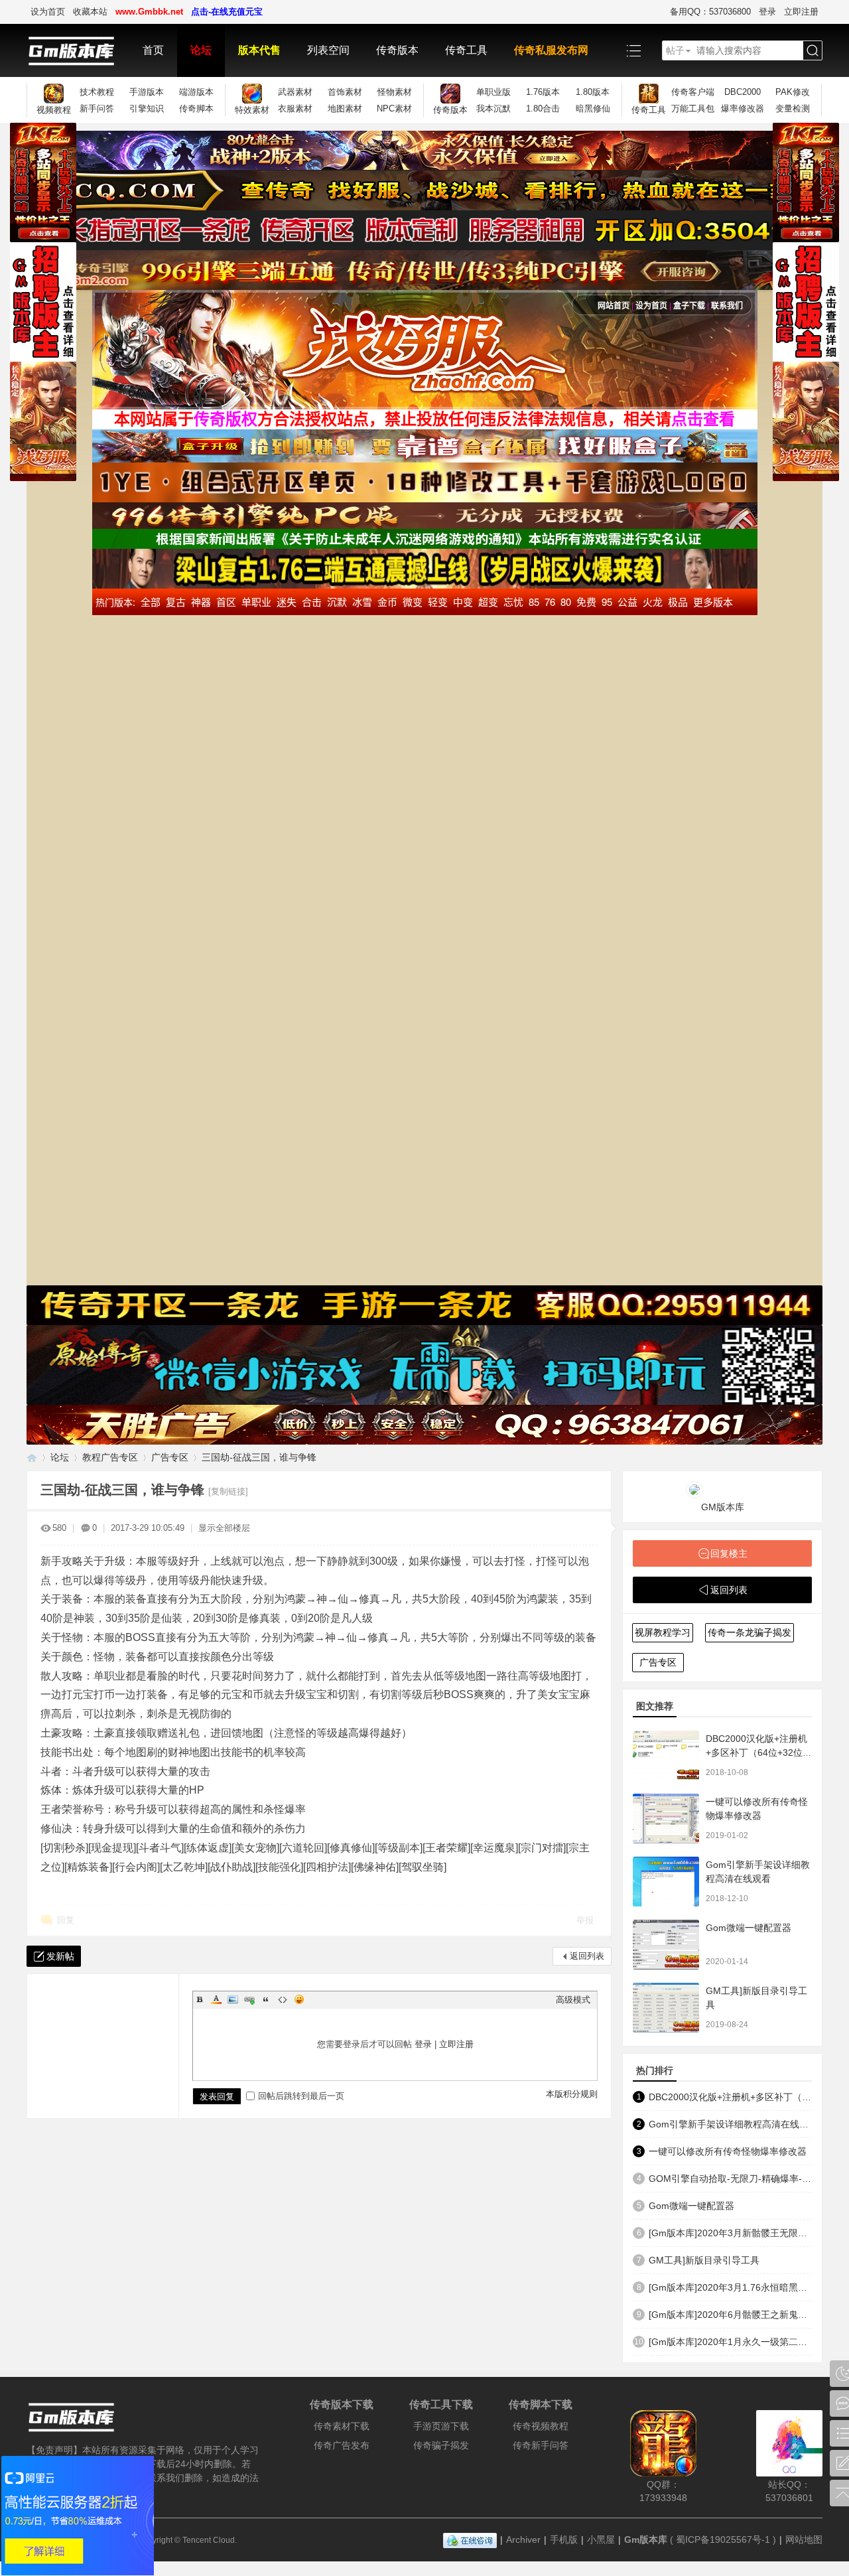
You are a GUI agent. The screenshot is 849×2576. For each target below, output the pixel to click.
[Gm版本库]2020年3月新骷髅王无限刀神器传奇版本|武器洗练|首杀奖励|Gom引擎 (730, 2233)
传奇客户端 (693, 92)
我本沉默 (493, 108)
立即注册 (801, 12)
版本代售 (259, 50)
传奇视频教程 (541, 2426)
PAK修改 (793, 92)
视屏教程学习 (663, 1632)
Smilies (299, 1999)
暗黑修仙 (593, 108)
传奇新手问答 (541, 2445)
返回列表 (587, 1956)
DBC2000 (743, 92)
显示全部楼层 (224, 1528)
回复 (66, 1920)
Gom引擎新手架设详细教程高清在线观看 (730, 2124)
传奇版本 (397, 50)
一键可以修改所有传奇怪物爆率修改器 (728, 2151)
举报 (585, 1920)
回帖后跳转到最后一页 (301, 2096)
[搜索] (813, 51)
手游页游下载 (441, 2426)
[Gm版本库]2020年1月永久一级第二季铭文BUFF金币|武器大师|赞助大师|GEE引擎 (730, 2342)
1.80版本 (593, 92)
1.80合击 (543, 108)
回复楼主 (729, 1553)
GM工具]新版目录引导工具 (704, 2260)
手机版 (564, 2540)
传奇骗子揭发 (441, 2445)
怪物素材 (395, 92)
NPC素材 (394, 108)
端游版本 (196, 92)
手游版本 (147, 92)
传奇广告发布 (342, 2445)
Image (233, 1999)
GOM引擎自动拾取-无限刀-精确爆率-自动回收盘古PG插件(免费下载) (730, 2179)
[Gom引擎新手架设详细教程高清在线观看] (666, 1882)
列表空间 (328, 50)
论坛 (201, 50)
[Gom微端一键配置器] (666, 1945)
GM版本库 (723, 1507)
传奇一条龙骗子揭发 (750, 1632)
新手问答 (97, 108)
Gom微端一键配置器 (749, 1928)
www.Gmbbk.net (149, 12)
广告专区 (170, 1457)
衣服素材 (295, 108)
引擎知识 (147, 108)
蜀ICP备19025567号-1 (723, 2540)
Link (249, 1999)
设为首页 (48, 12)
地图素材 (345, 108)
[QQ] (470, 2540)
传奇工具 (466, 50)
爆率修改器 (743, 108)
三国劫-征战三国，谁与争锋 (259, 1457)
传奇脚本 (196, 108)
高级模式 (573, 2000)
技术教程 (97, 92)
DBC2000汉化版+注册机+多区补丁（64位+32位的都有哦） (759, 1753)
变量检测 (793, 108)
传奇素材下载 (342, 2426)
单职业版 (493, 92)
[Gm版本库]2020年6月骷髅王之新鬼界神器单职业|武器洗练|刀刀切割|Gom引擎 (730, 2315)
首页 (153, 50)
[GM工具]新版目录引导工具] (666, 2008)
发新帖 (60, 1956)
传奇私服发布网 (551, 50)
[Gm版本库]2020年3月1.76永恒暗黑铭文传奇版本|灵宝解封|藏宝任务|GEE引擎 (730, 2287)
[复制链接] (228, 1491)
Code (283, 1999)
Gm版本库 (646, 2540)
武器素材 (295, 92)
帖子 (675, 50)
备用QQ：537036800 (710, 12)
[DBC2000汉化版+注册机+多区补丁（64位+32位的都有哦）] (666, 1755)
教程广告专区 (110, 1457)
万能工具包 (693, 108)
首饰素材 (345, 92)
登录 (767, 12)
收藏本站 (90, 12)
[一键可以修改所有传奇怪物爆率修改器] (666, 1819)
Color (216, 1999)
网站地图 (804, 2540)
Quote (266, 1999)
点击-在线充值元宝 (227, 12)
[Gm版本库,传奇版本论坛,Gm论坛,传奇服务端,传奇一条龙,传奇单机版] (78, 50)
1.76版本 (543, 92)
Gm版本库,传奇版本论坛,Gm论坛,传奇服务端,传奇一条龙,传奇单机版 (32, 1458)
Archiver (523, 2540)
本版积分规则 (572, 2094)
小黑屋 (601, 2540)
